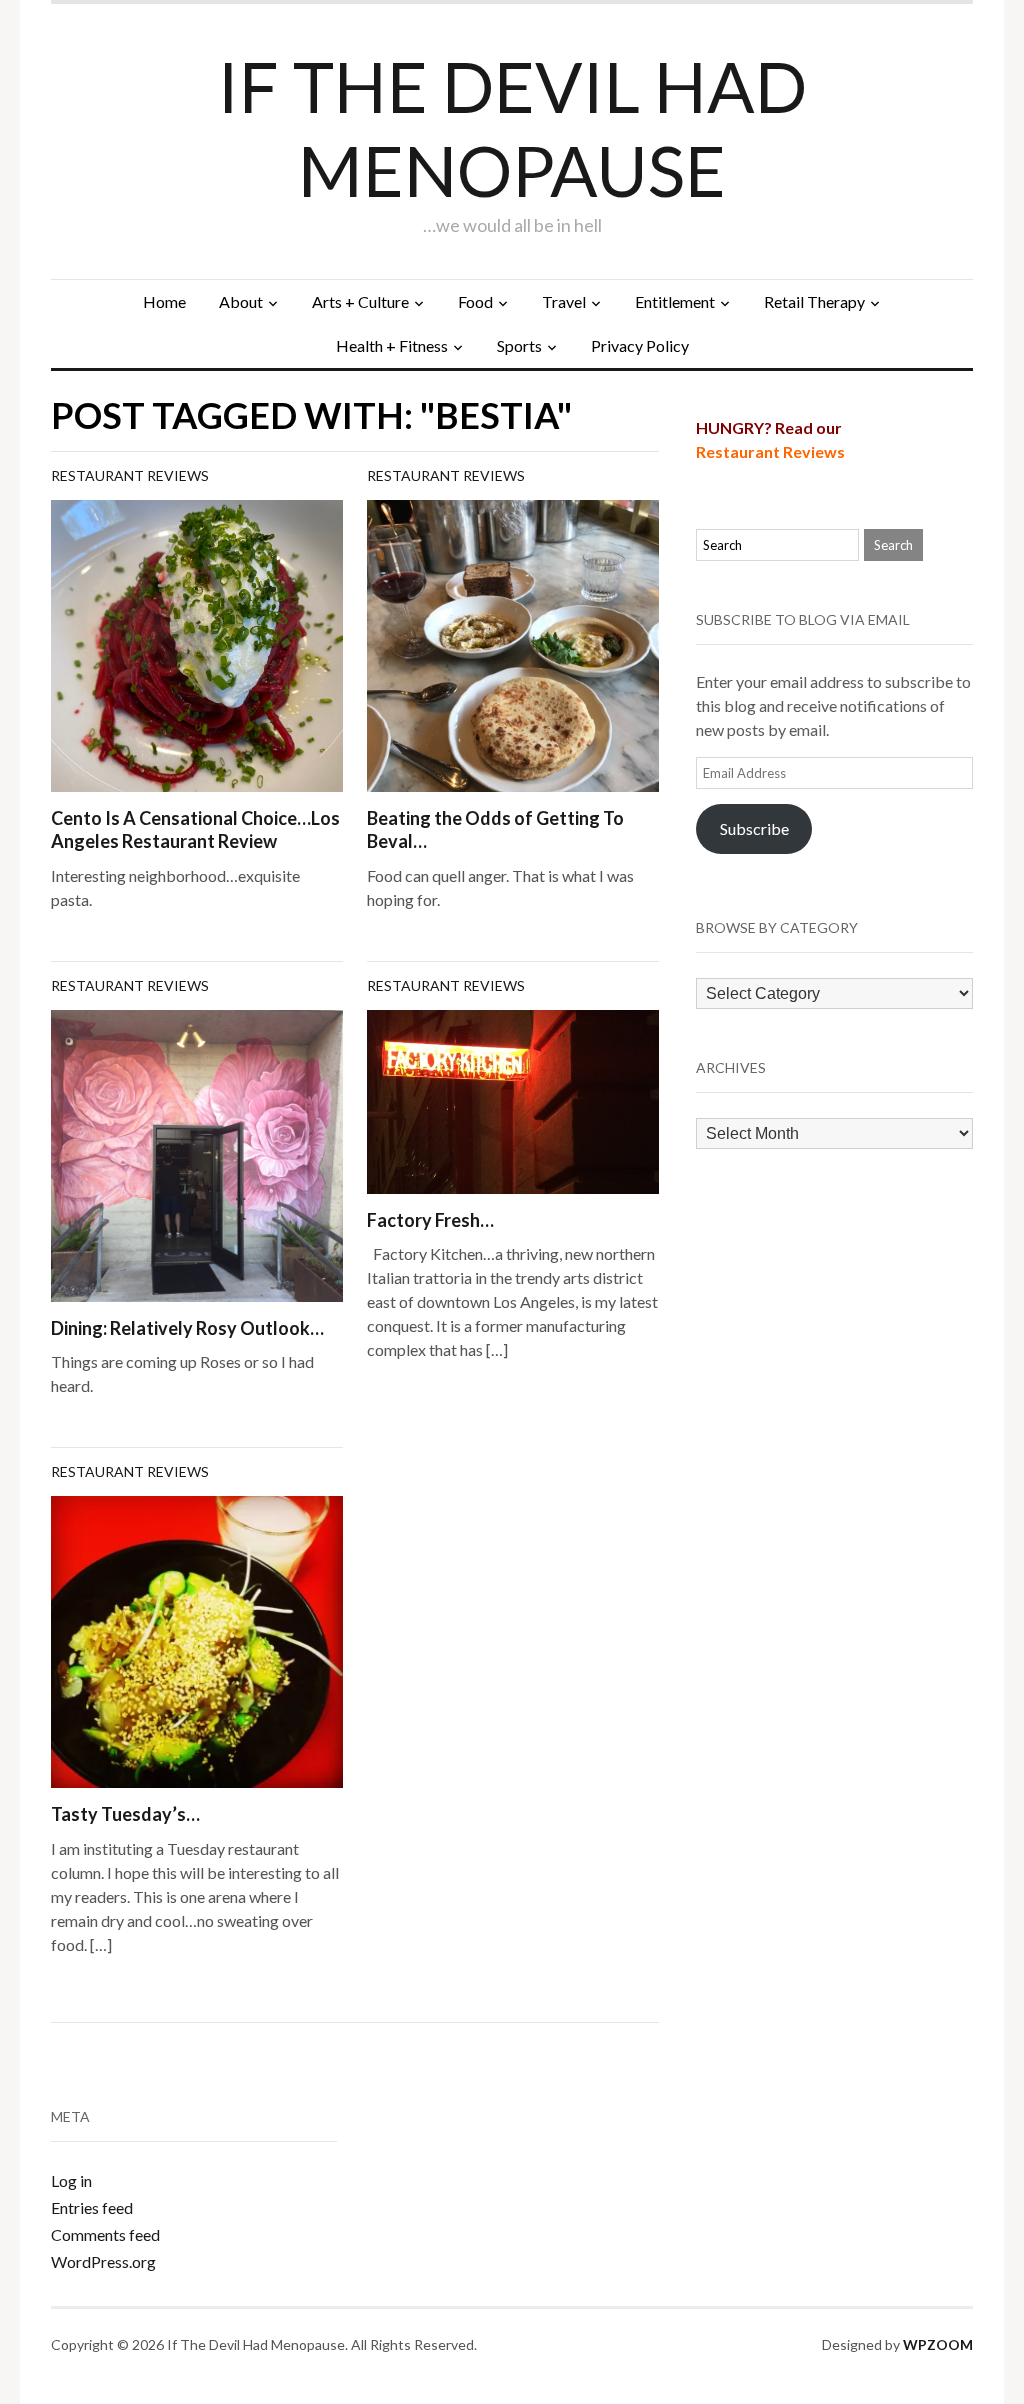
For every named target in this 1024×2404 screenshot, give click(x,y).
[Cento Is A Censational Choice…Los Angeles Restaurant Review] (197, 643)
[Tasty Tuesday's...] (197, 1639)
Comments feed (105, 2234)
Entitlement (675, 301)
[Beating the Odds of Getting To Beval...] (513, 643)
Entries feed (92, 2207)
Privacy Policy (640, 345)
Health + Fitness (392, 345)
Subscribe (754, 828)
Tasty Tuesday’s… (125, 1814)
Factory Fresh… (430, 1220)
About (241, 301)
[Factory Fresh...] (513, 1099)
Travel (564, 301)
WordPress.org (103, 2261)
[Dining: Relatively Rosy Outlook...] (197, 1153)
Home (164, 301)
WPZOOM (938, 2344)
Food (475, 301)
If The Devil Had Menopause (512, 128)
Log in (71, 2180)
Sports (519, 345)
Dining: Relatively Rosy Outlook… (187, 1328)
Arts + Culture (360, 301)
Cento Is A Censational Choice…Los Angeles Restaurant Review (195, 829)
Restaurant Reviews (130, 475)
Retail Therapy (814, 301)
